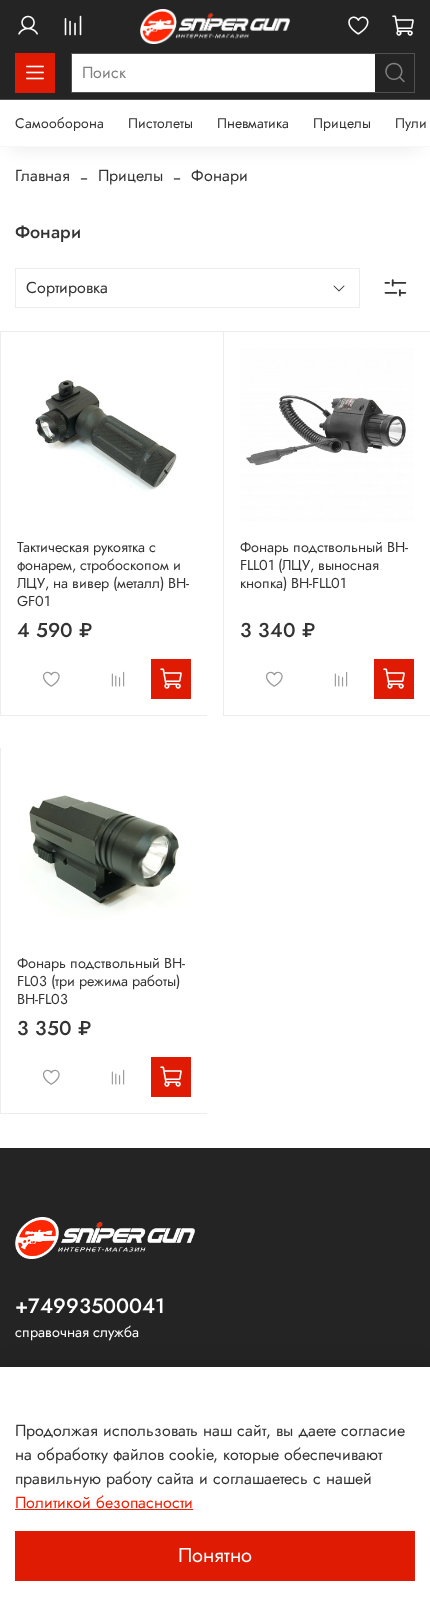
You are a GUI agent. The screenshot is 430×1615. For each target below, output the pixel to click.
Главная (42, 175)
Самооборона (59, 123)
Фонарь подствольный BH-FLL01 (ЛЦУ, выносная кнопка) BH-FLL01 (324, 565)
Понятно (215, 1555)
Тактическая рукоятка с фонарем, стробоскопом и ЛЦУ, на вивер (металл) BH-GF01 (103, 574)
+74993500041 (90, 1306)
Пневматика (253, 123)
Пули (411, 123)
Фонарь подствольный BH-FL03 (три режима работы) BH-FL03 (101, 981)
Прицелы (342, 123)
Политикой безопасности (104, 1502)
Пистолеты (160, 123)
